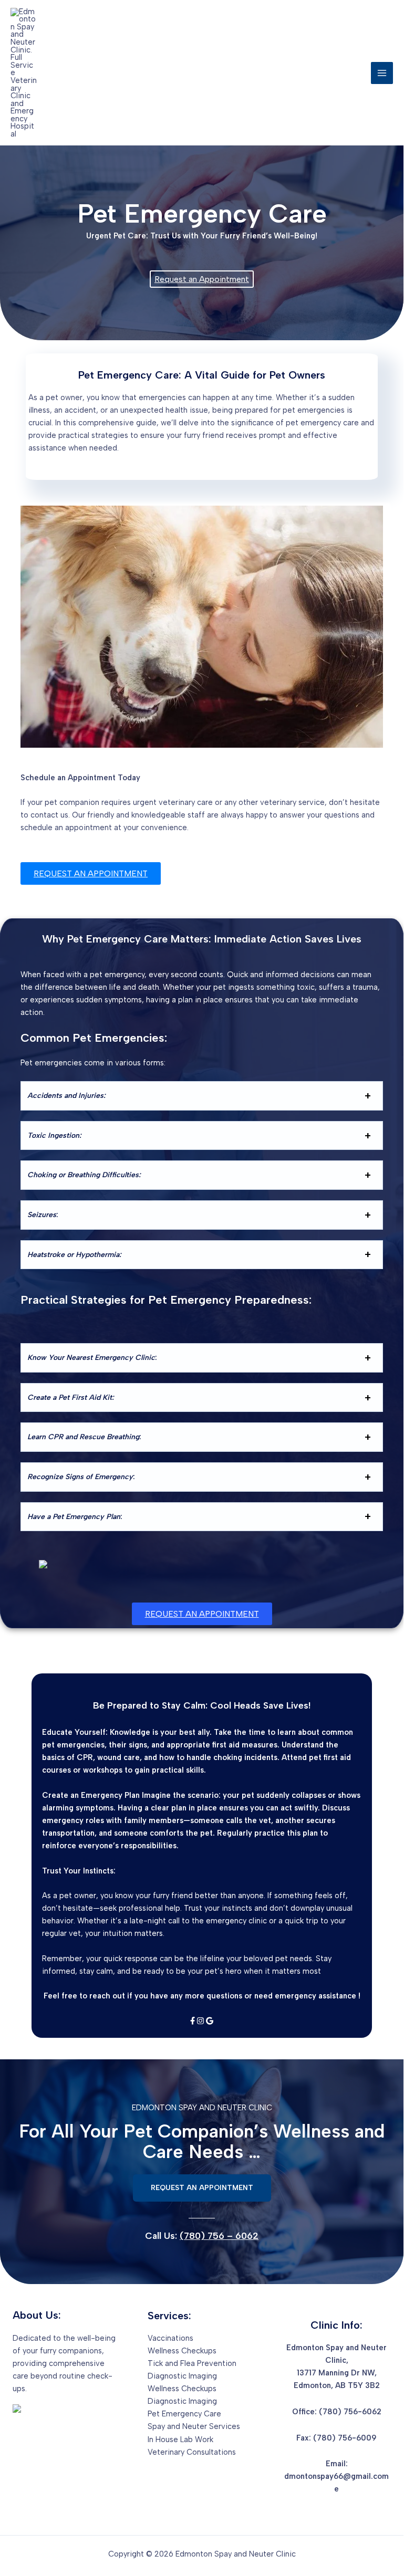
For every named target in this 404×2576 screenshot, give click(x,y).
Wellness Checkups (182, 2351)
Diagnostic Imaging (182, 2376)
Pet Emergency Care (184, 2414)
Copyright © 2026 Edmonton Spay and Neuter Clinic (202, 2554)
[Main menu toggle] (382, 73)
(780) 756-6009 (345, 2438)
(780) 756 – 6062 (219, 2235)
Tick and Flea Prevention (192, 2363)
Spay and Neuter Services (194, 2426)
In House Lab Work (180, 2439)
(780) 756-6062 (350, 2412)
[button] (202, 2188)
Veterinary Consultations (192, 2452)
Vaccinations (170, 2338)
